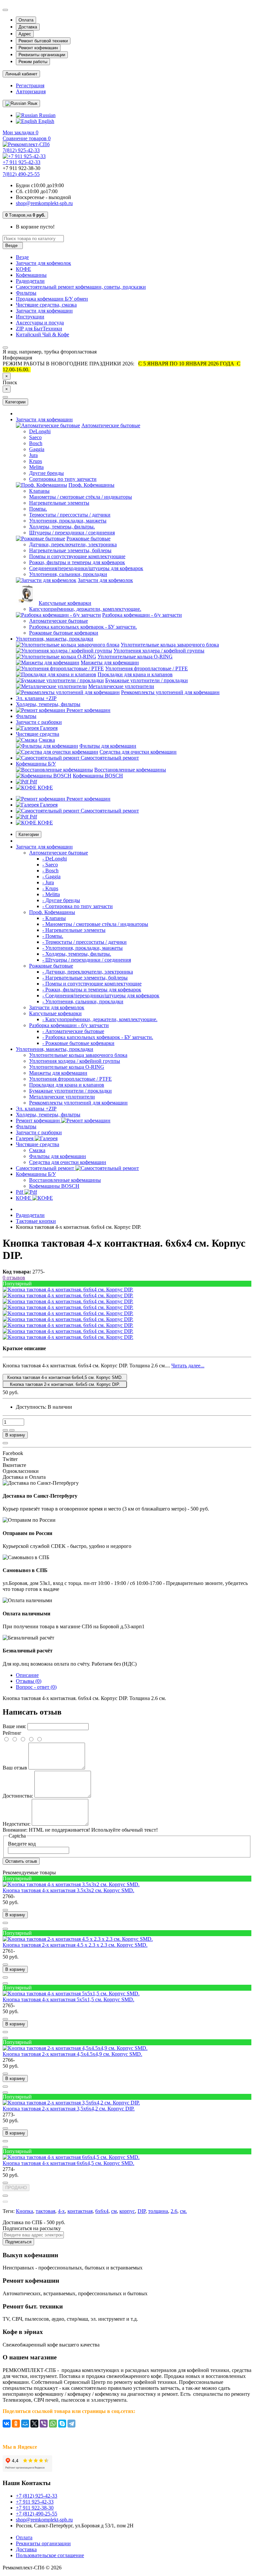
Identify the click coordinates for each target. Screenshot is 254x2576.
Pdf (33, 782)
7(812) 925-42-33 (21, 150)
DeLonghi (40, 431)
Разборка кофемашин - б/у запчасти (142, 615)
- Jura (48, 882)
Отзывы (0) (29, 1681)
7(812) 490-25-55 (21, 174)
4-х (61, 2211)
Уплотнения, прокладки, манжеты (68, 521)
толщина (158, 2211)
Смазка (47, 740)
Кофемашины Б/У (36, 764)
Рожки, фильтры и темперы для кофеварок (77, 562)
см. (183, 2211)
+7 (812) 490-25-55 (37, 2514)
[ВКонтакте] (7, 2424)
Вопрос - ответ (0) (36, 1687)
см (114, 2211)
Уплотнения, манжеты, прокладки (55, 639)
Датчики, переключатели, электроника (73, 544)
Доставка (28, 27)
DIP (142, 2211)
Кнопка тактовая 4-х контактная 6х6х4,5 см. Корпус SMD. (65, 1377)
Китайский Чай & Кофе (42, 334)
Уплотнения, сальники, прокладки (68, 574)
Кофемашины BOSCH (98, 776)
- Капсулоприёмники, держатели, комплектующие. (100, 1019)
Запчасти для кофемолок (43, 263)
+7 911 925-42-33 (21, 162)
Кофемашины (31, 275)
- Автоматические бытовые (73, 1031)
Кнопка (24, 2211)
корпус (127, 2211)
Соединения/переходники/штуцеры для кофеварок (86, 568)
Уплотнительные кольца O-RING (135, 657)
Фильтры (26, 293)
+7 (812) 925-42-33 (37, 2496)
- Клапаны (54, 918)
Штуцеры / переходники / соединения (72, 533)
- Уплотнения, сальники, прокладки (83, 1001)
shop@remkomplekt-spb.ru (44, 203)
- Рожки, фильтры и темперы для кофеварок (92, 990)
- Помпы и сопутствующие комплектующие (92, 984)
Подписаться (18, 2242)
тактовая (45, 2211)
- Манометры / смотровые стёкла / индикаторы (95, 924)
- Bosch (50, 871)
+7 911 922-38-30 (35, 2508)
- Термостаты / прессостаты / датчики (85, 942)
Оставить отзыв (21, 1861)
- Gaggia (51, 876)
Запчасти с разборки (39, 722)
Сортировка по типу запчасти (63, 479)
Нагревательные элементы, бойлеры (70, 550)
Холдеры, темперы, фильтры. (62, 527)
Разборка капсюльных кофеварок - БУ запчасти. (83, 627)
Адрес (25, 34)
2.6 (174, 2211)
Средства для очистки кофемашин (138, 752)
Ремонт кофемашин (38, 48)
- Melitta (51, 894)
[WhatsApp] (53, 2424)
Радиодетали (30, 281)
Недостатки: (17, 1824)
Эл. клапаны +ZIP (36, 698)
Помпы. (38, 509)
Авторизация (31, 91)
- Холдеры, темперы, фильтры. (77, 954)
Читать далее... (188, 1366)
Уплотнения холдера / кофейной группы (159, 651)
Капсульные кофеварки (65, 603)
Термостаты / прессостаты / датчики (70, 515)
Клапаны (39, 491)
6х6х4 (102, 2211)
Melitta (36, 467)
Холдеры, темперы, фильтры (48, 704)
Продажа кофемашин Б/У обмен (52, 299)
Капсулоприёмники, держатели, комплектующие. (85, 609)
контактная (80, 2211)
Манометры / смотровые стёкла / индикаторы (81, 497)
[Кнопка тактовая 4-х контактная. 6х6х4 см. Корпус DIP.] (68, 1289)
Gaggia (37, 449)
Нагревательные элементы (59, 503)
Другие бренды (46, 473)
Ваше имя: (14, 1726)
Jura (33, 455)
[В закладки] (5, 1430)
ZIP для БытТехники (39, 329)
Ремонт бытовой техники (43, 41)
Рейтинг (12, 1733)
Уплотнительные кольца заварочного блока (170, 645)
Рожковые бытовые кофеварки (64, 633)
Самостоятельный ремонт (109, 758)
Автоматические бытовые (111, 425)
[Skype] (62, 2424)
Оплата (26, 20)
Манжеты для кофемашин (110, 663)
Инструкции (30, 317)
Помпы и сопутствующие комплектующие (77, 556)
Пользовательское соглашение (50, 2555)
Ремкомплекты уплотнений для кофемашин (170, 692)
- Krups (50, 888)
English (46, 121)
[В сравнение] (12, 1430)
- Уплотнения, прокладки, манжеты (83, 948)
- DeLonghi (55, 859)
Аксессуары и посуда (40, 323)
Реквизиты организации (42, 55)
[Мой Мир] (25, 2424)
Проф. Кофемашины (91, 485)
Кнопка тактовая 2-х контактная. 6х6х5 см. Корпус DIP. (65, 1384)
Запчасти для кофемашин (44, 311)
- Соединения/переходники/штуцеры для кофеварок (101, 996)
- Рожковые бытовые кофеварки (78, 1043)
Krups (36, 461)
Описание (27, 1675)
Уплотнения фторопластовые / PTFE (147, 668)
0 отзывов (14, 1278)
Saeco (35, 437)
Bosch (36, 443)
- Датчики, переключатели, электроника (88, 972)
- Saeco (50, 865)
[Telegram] (71, 2424)
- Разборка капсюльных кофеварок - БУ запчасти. (98, 1037)
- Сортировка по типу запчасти (78, 906)
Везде (22, 257)
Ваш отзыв (15, 1768)
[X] (34, 2424)
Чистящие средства (38, 734)
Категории (29, 834)
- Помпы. (53, 936)
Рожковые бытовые (88, 539)
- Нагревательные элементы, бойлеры (85, 978)
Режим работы (33, 62)
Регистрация (30, 85)
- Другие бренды (61, 900)
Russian (47, 115)
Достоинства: (18, 1796)
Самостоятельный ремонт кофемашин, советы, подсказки (81, 287)
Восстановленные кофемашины (130, 770)
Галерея (48, 728)
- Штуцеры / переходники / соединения (87, 960)
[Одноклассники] (16, 2424)
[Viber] (44, 2424)
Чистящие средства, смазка (46, 305)
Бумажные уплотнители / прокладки (147, 680)
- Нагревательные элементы (74, 930)
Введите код (22, 1844)
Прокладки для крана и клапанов (135, 674)
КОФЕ (23, 269)
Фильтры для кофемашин (108, 746)
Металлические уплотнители (121, 686)
